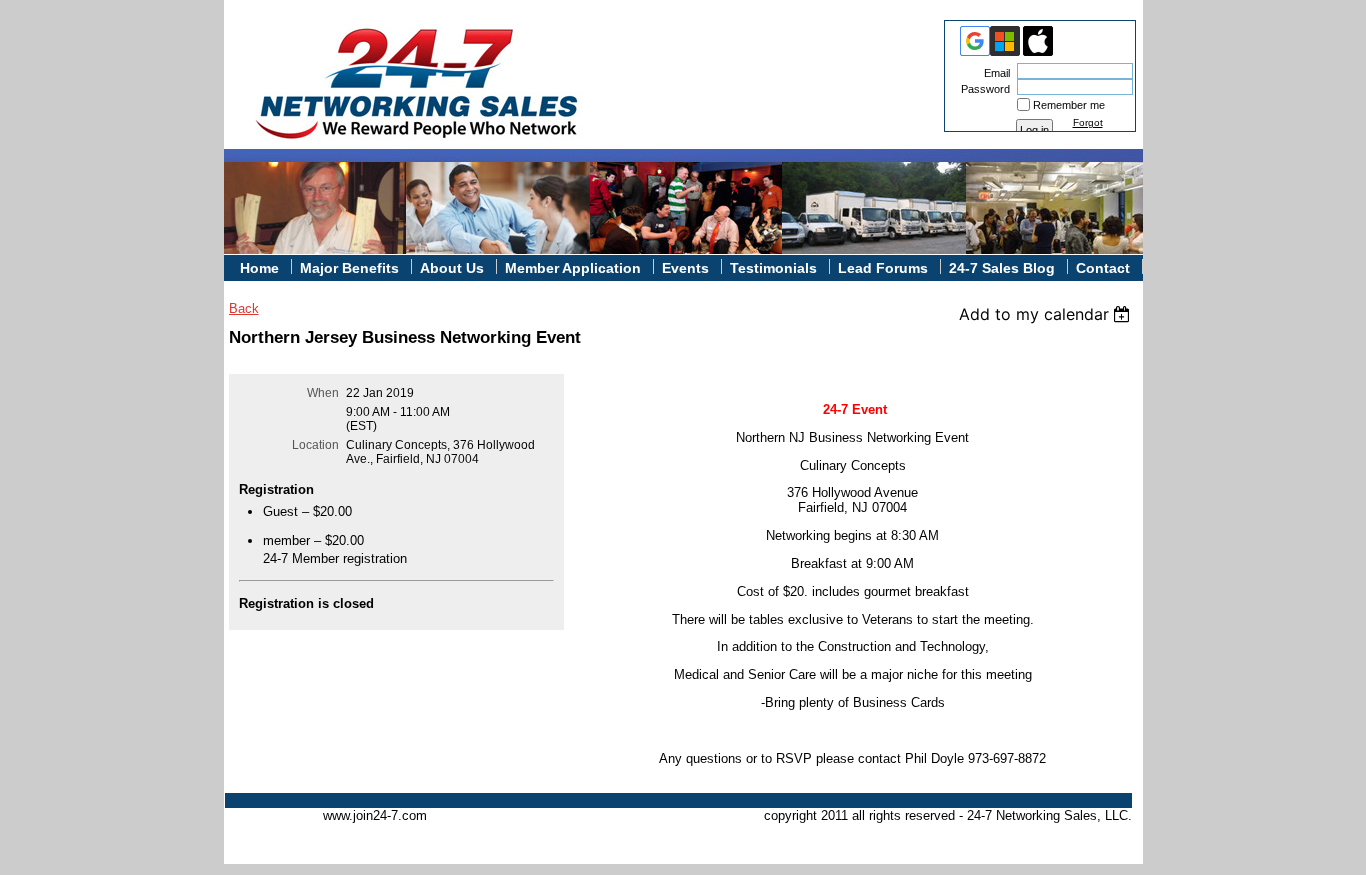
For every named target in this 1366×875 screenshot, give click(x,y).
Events (685, 268)
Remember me (1069, 105)
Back (244, 308)
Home (259, 268)
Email (993, 73)
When (323, 393)
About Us (452, 268)
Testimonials (773, 268)
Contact (1103, 268)
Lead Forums (883, 268)
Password (982, 89)
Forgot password (1095, 128)
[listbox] (1047, 314)
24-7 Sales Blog (1002, 268)
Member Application (573, 268)
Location (315, 445)
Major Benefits (349, 268)
